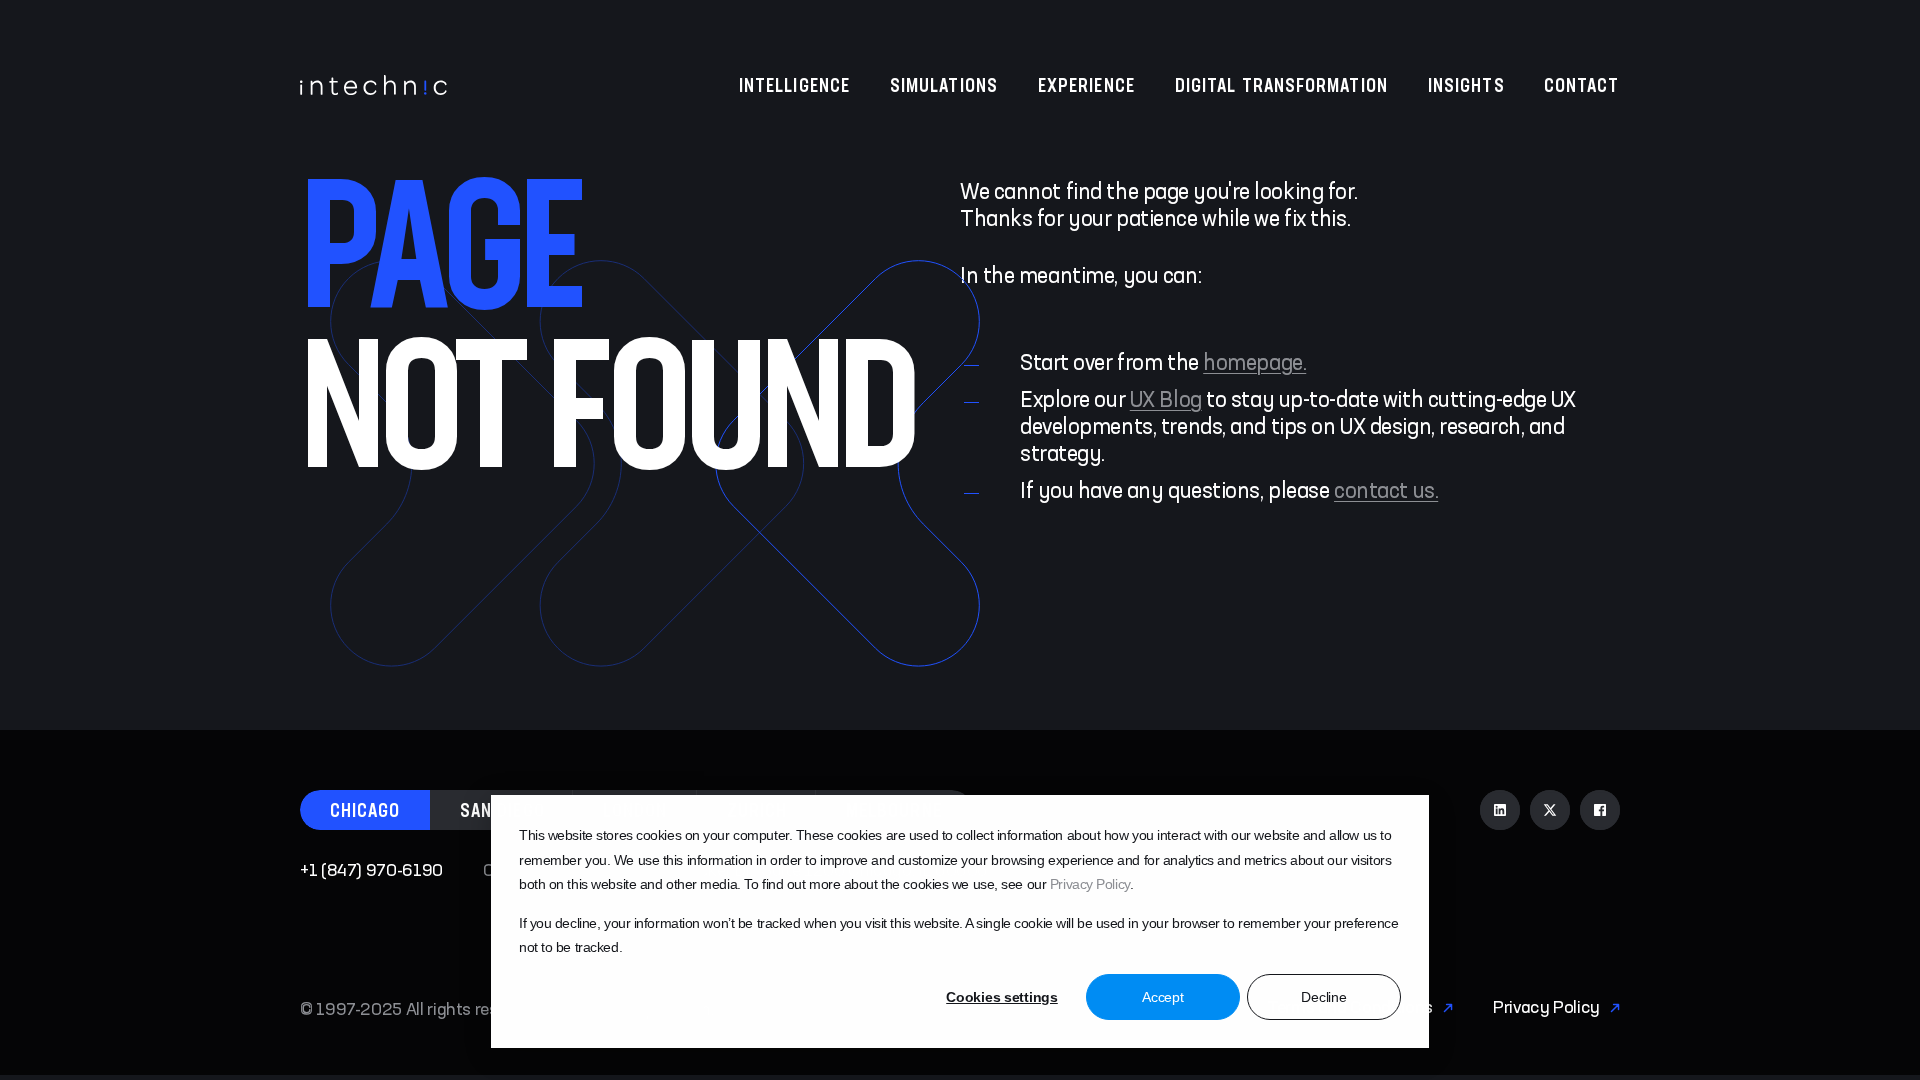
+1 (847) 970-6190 (371, 871)
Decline (1323, 997)
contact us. (1386, 492)
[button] (365, 810)
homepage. (1254, 364)
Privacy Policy (1090, 884)
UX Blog (1166, 401)
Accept (1162, 997)
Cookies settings (1002, 997)
